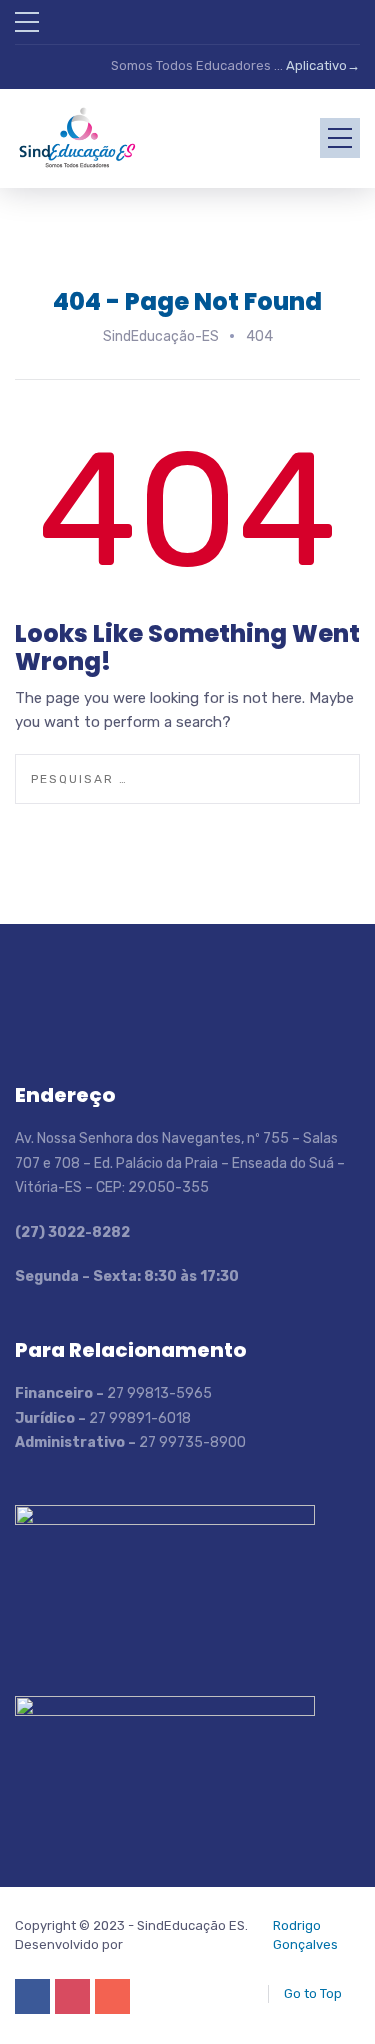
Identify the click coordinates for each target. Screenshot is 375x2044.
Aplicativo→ (323, 65)
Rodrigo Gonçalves (305, 1934)
